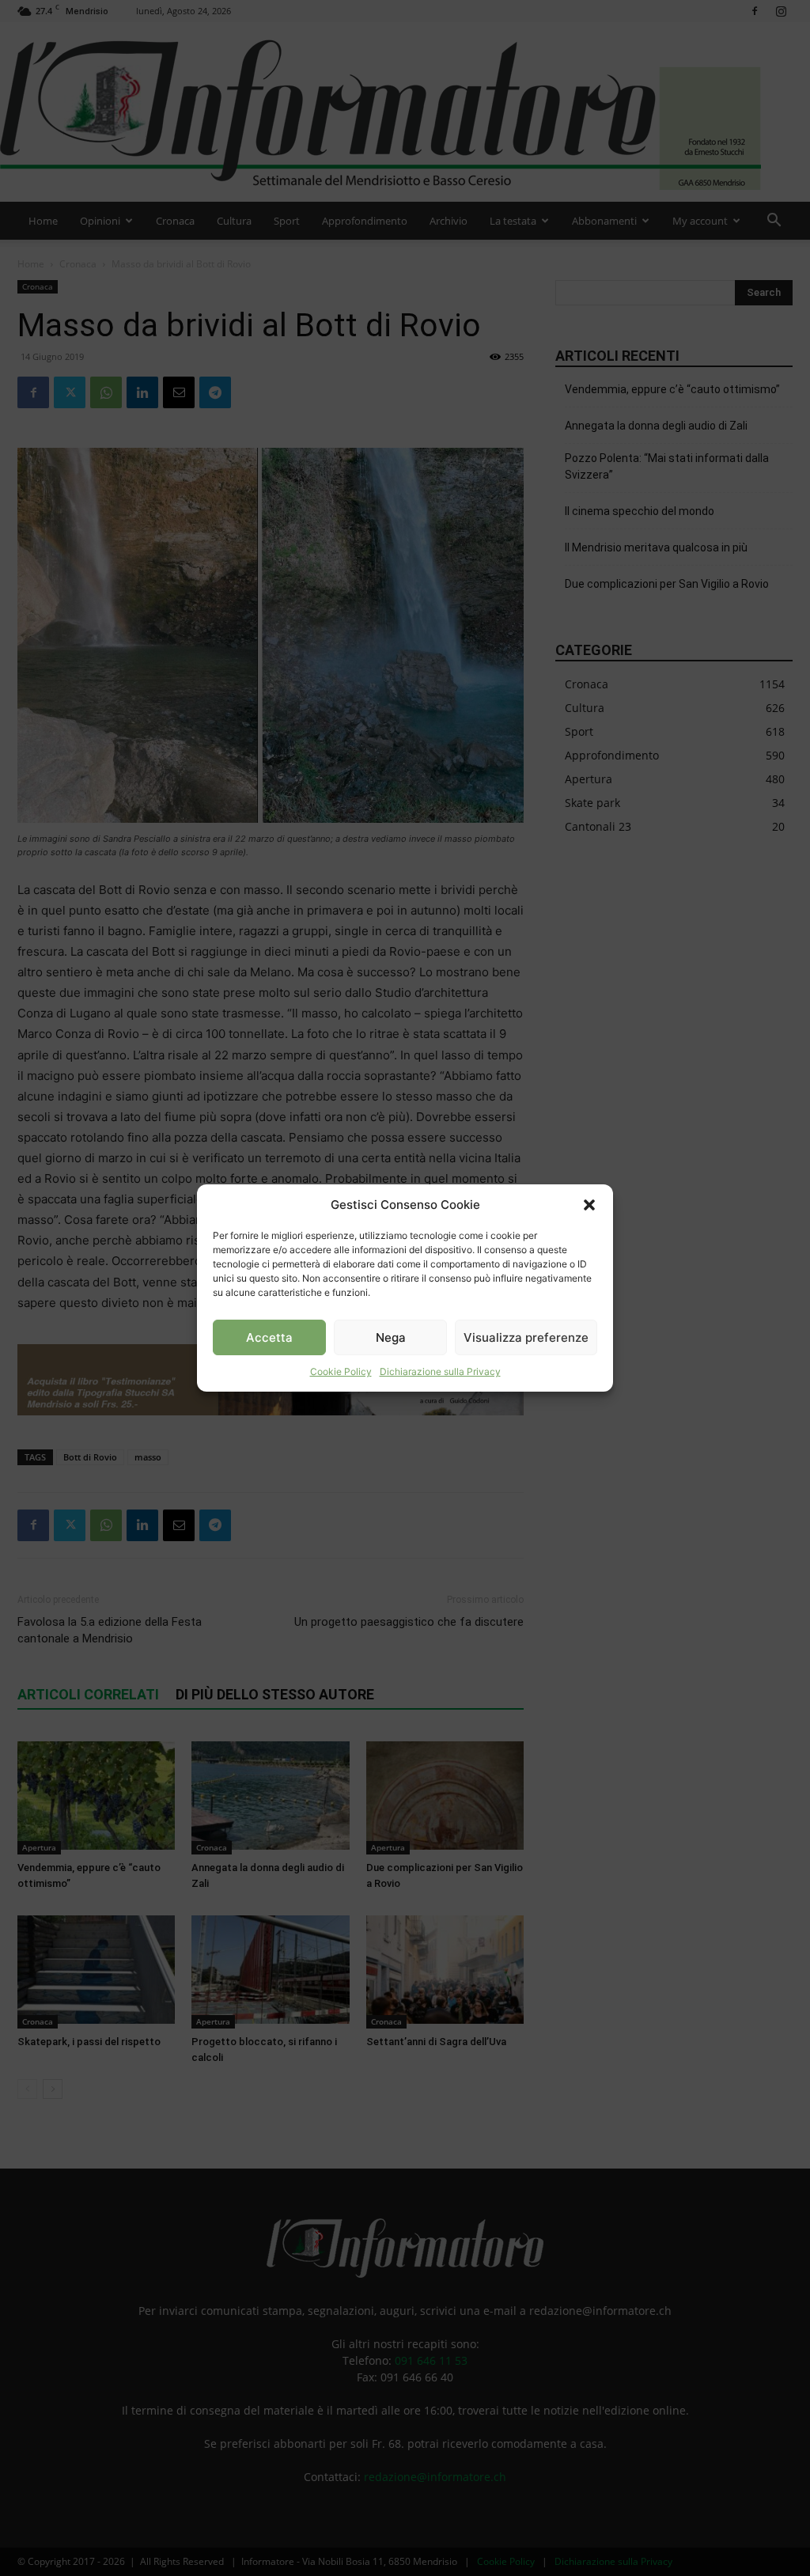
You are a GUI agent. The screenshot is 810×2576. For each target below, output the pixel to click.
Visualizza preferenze (526, 1337)
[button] (589, 1205)
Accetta (269, 1337)
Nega (391, 1337)
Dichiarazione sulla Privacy (440, 1371)
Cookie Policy (341, 1371)
